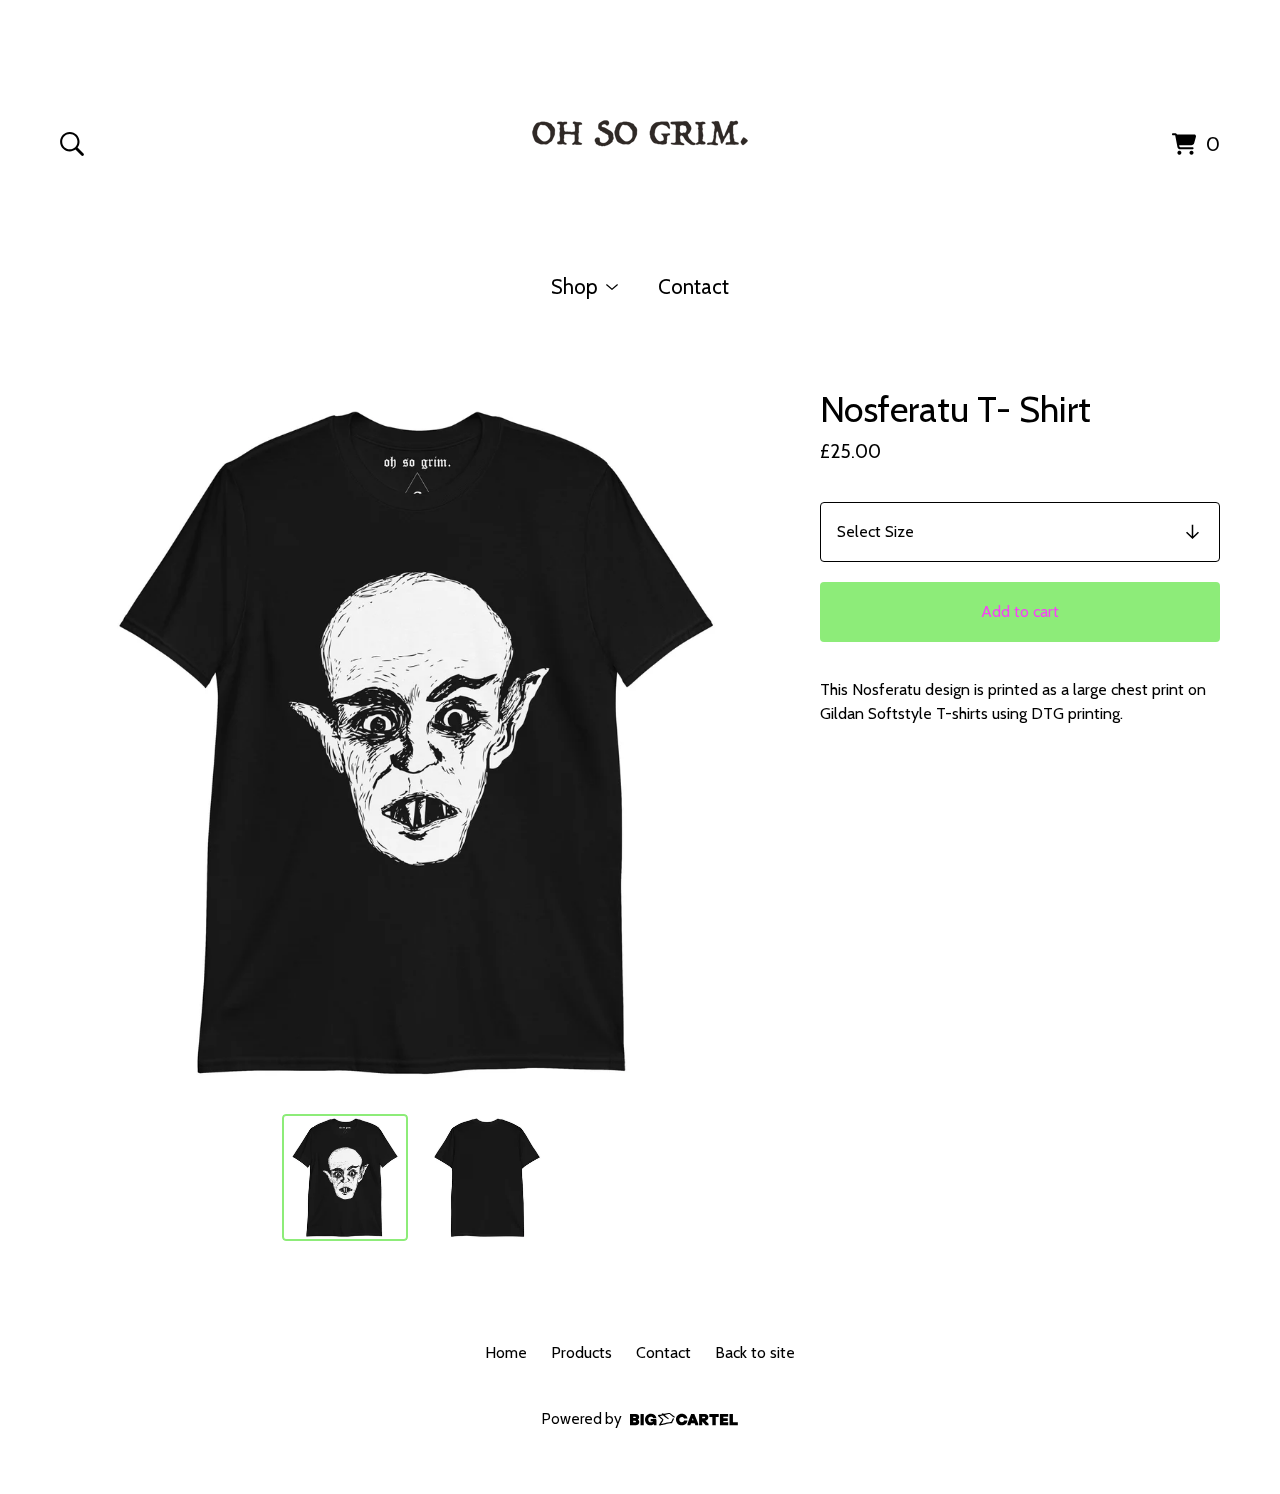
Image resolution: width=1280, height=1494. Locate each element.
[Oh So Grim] (640, 140)
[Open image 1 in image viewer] (416, 742)
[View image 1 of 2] (345, 1177)
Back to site (755, 1352)
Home (506, 1352)
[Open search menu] (72, 144)
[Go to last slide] (88, 742)
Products (581, 1352)
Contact (693, 286)
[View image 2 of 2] (487, 1177)
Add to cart (1020, 611)
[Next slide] (744, 742)
